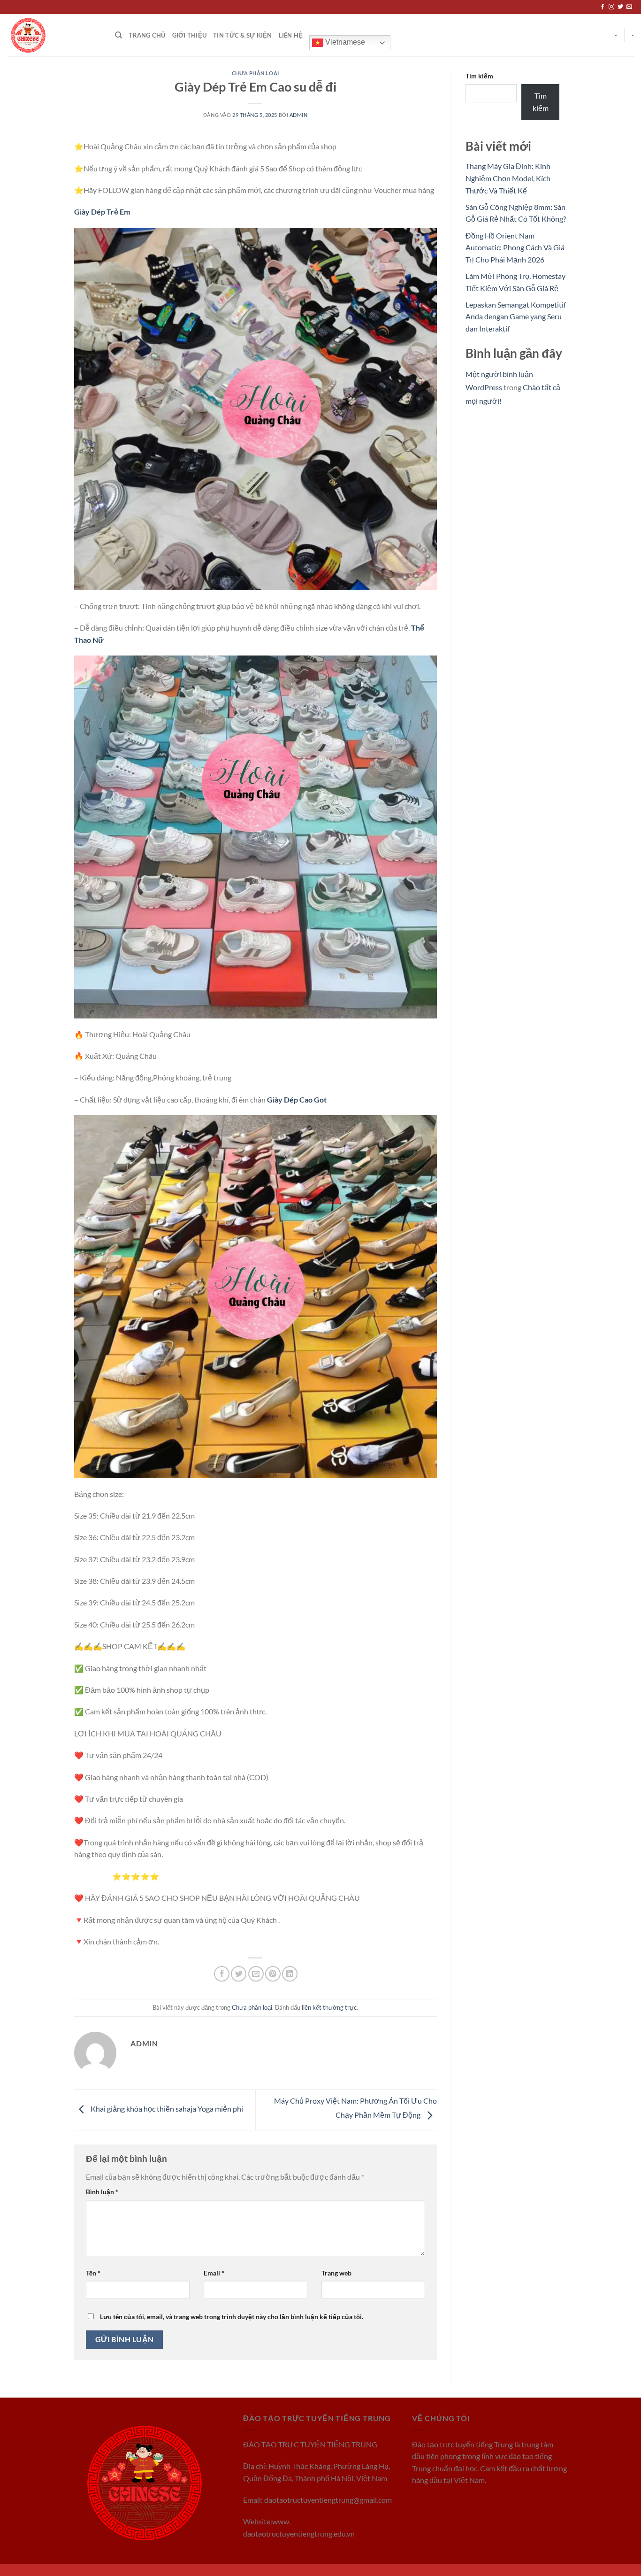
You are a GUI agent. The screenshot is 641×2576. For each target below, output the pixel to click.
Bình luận (102, 2192)
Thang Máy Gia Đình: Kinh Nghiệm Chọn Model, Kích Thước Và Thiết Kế (508, 178)
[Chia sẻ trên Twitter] (239, 1974)
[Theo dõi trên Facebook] (603, 7)
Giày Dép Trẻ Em (102, 212)
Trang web (336, 2273)
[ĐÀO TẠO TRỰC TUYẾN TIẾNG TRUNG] (54, 35)
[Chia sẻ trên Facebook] (222, 1974)
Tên (93, 2273)
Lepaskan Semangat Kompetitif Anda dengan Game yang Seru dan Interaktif (516, 316)
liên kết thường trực (329, 2007)
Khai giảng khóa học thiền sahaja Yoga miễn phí (166, 2109)
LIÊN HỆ (291, 35)
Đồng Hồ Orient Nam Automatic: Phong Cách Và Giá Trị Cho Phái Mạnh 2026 (515, 247)
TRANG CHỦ (147, 35)
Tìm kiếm (479, 76)
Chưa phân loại (256, 73)
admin (299, 115)
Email (214, 2273)
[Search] (118, 35)
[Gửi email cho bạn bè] (256, 1974)
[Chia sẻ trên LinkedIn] (290, 1974)
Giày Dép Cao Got (297, 1099)
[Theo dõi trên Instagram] (611, 7)
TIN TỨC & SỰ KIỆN (242, 35)
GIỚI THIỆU (190, 35)
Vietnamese (344, 42)
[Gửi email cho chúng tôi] (629, 7)
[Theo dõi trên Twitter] (620, 7)
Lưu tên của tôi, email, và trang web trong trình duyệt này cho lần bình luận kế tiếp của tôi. (232, 2317)
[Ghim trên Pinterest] (273, 1974)
